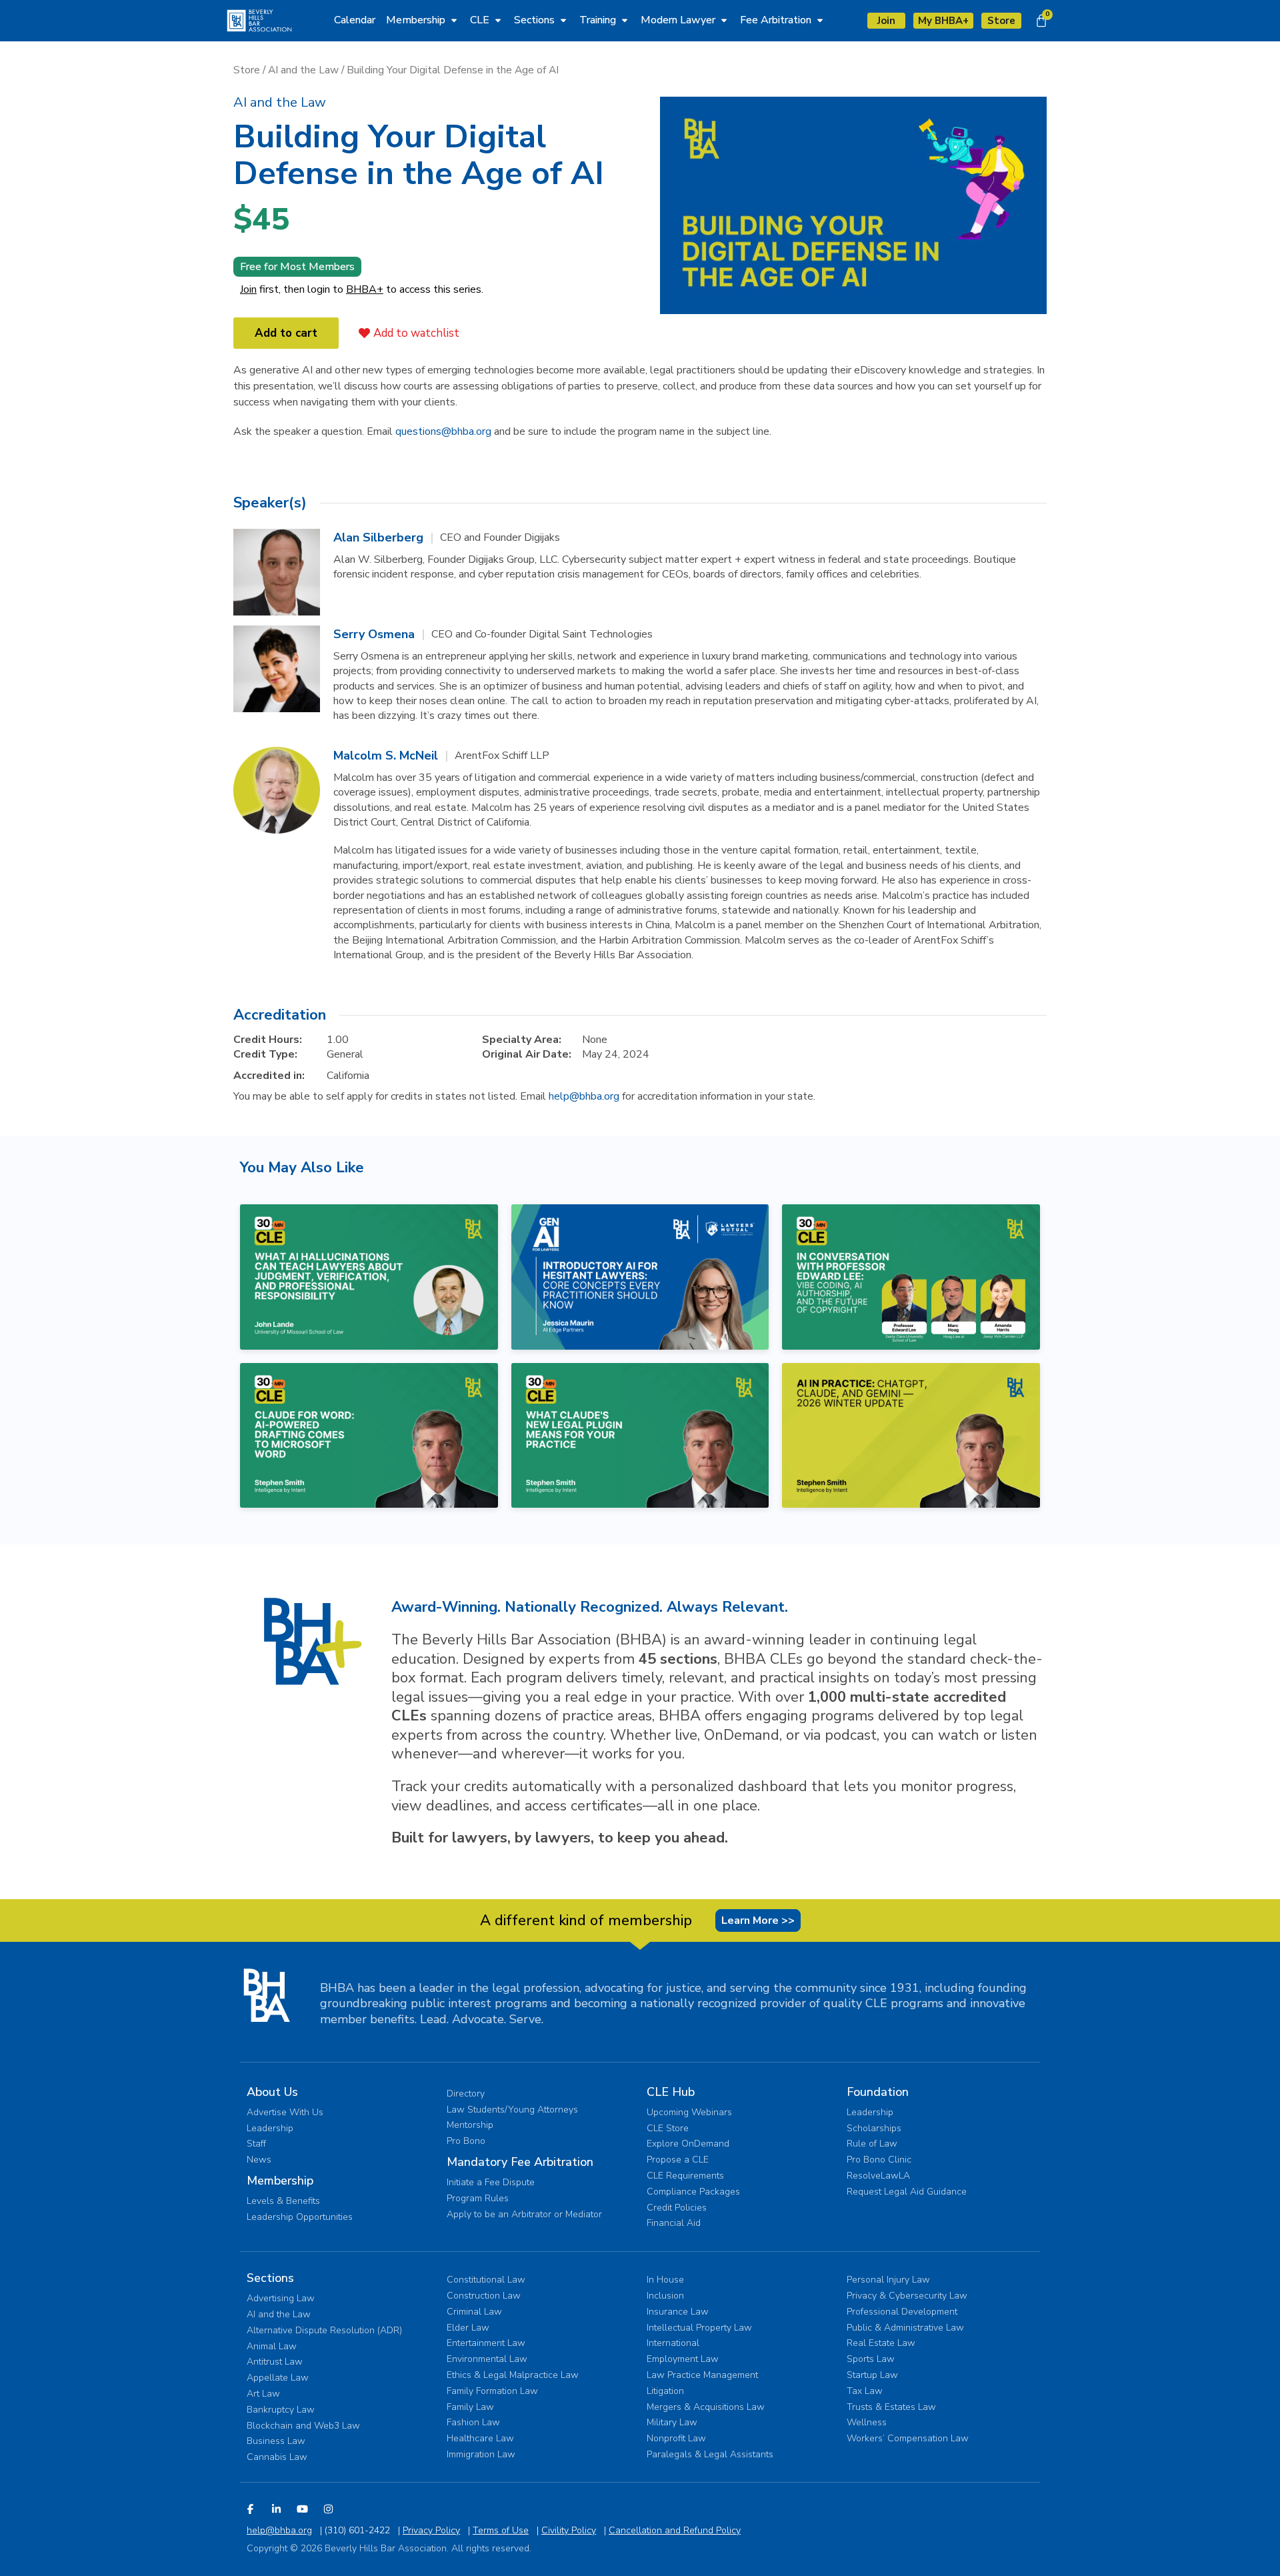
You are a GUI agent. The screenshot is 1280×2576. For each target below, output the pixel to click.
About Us (272, 2092)
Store (247, 70)
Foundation (878, 2092)
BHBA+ (365, 289)
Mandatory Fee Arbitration (520, 2162)
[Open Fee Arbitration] (820, 20)
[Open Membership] (454, 20)
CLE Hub (671, 2092)
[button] (280, 102)
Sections (270, 2278)
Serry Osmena (374, 634)
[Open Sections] (563, 20)
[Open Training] (625, 20)
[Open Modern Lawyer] (724, 20)
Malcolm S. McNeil (386, 756)
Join (248, 289)
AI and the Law (303, 70)
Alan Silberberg (378, 537)
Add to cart (286, 333)
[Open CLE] (498, 20)
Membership (280, 2181)
